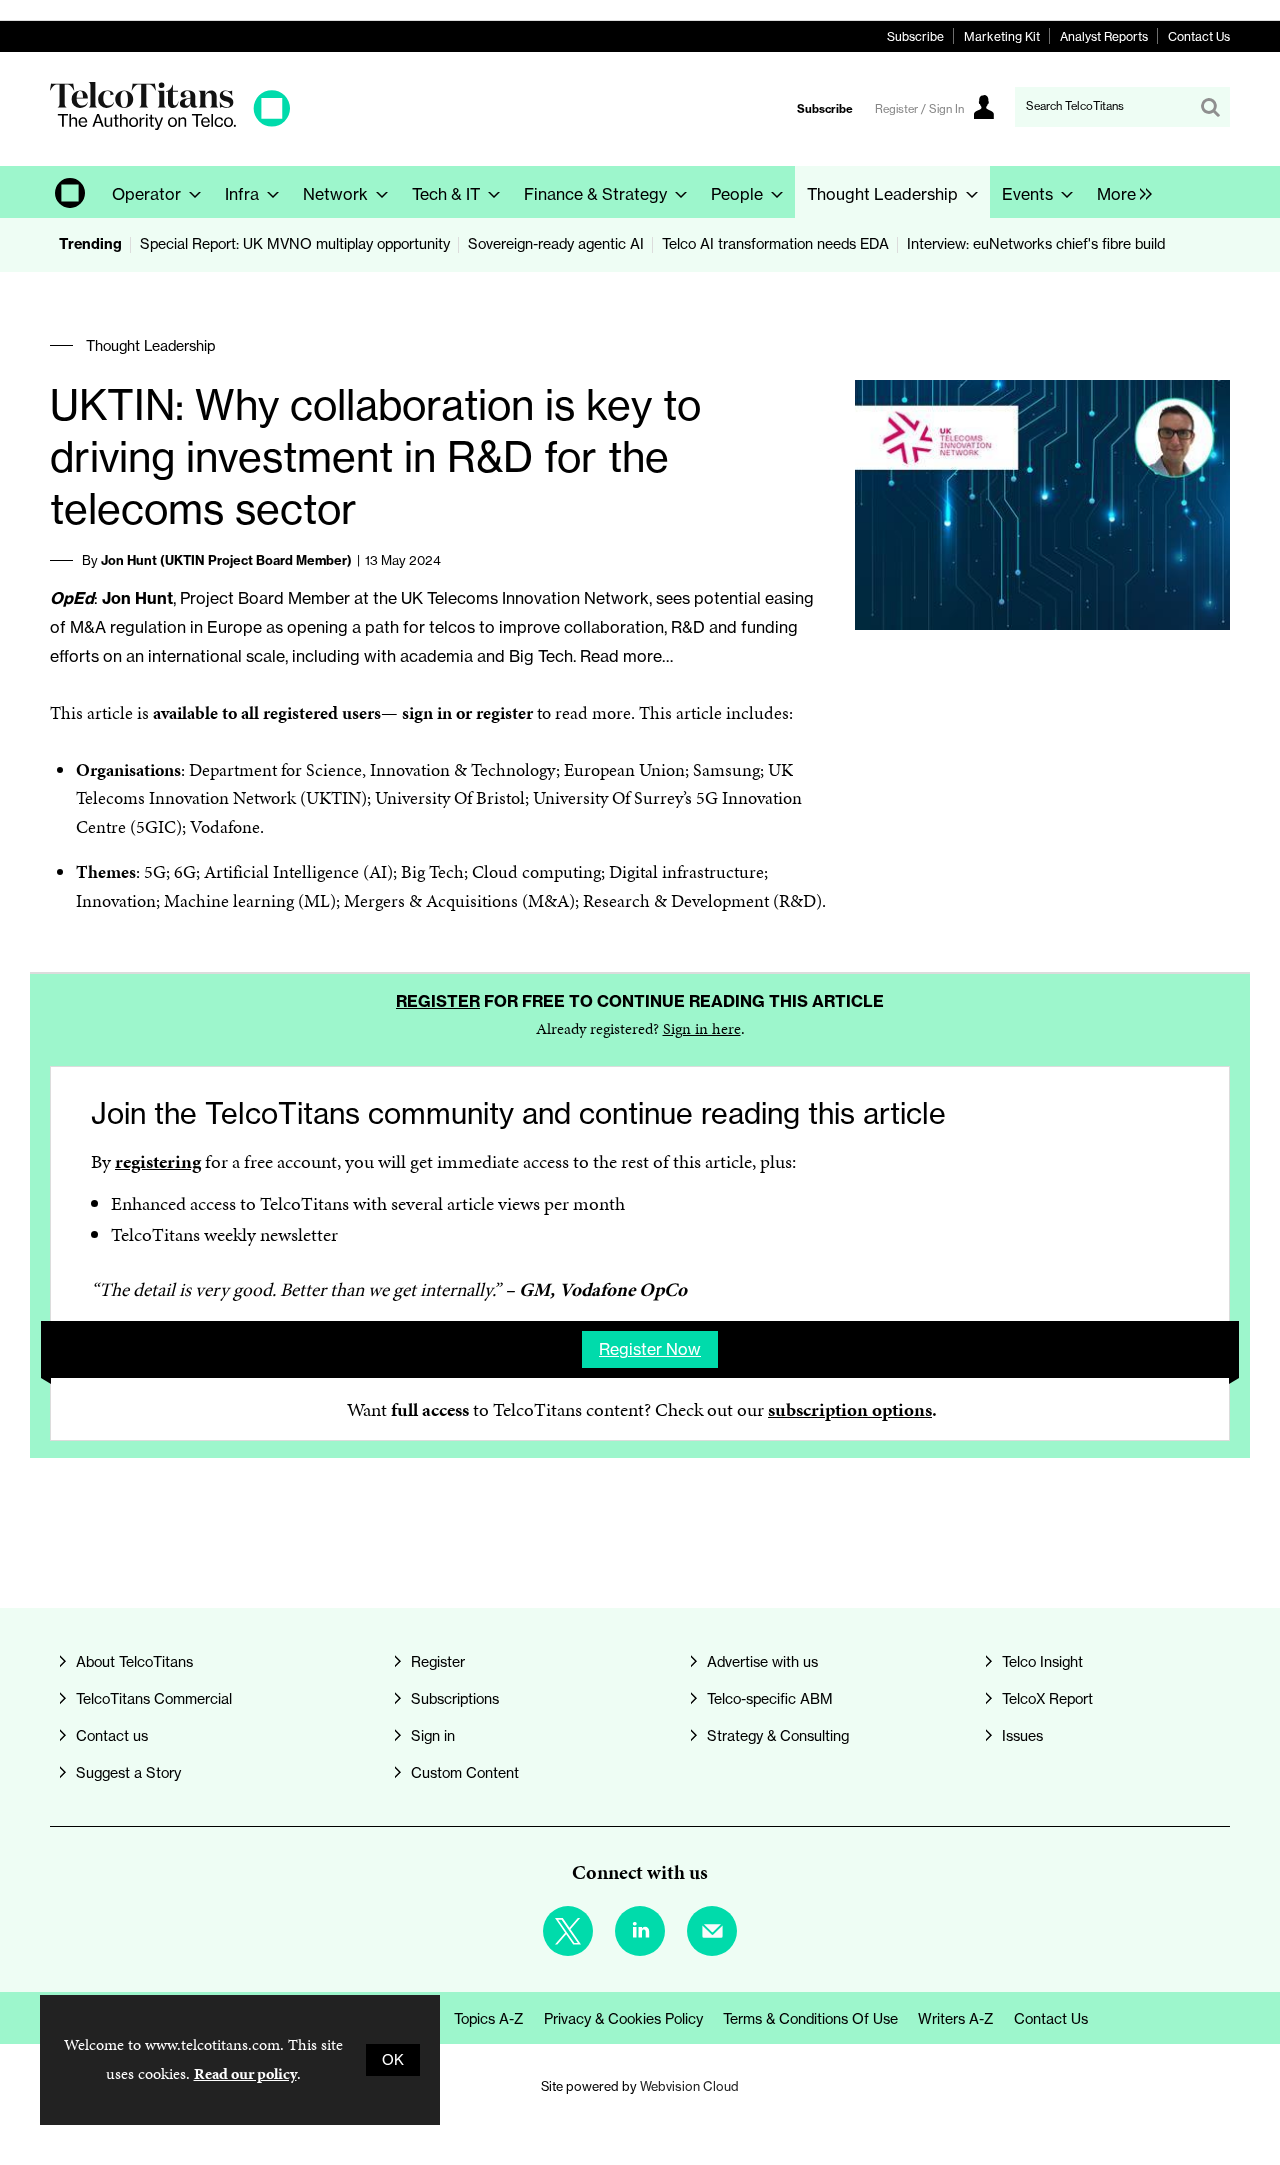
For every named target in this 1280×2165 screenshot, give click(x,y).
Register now (650, 1349)
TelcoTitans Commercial (154, 1699)
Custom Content (465, 1773)
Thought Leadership (150, 346)
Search (1210, 107)
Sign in (433, 1736)
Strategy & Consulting (778, 1736)
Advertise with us (762, 1662)
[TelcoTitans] (170, 124)
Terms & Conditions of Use (810, 2019)
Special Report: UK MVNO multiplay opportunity (295, 244)
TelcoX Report (1047, 1699)
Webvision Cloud (689, 2086)
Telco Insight (1042, 1662)
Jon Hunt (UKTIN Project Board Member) (226, 560)
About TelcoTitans (134, 1662)
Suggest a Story (128, 1773)
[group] (1119, 192)
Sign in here (702, 1028)
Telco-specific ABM (770, 1699)
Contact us (112, 1736)
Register (438, 1001)
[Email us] (712, 1931)
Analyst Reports (1104, 36)
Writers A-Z (956, 2019)
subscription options (850, 1409)
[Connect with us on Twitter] (568, 1931)
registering (158, 1161)
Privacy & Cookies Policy (623, 2019)
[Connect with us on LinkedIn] (640, 1931)
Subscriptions (455, 1699)
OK (393, 2060)
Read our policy (245, 2073)
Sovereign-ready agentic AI (556, 244)
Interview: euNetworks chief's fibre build (1036, 244)
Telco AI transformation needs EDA (775, 244)
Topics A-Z (489, 2019)
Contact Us (1199, 36)
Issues (1022, 1736)
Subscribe (915, 36)
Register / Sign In (919, 109)
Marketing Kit (1002, 36)
